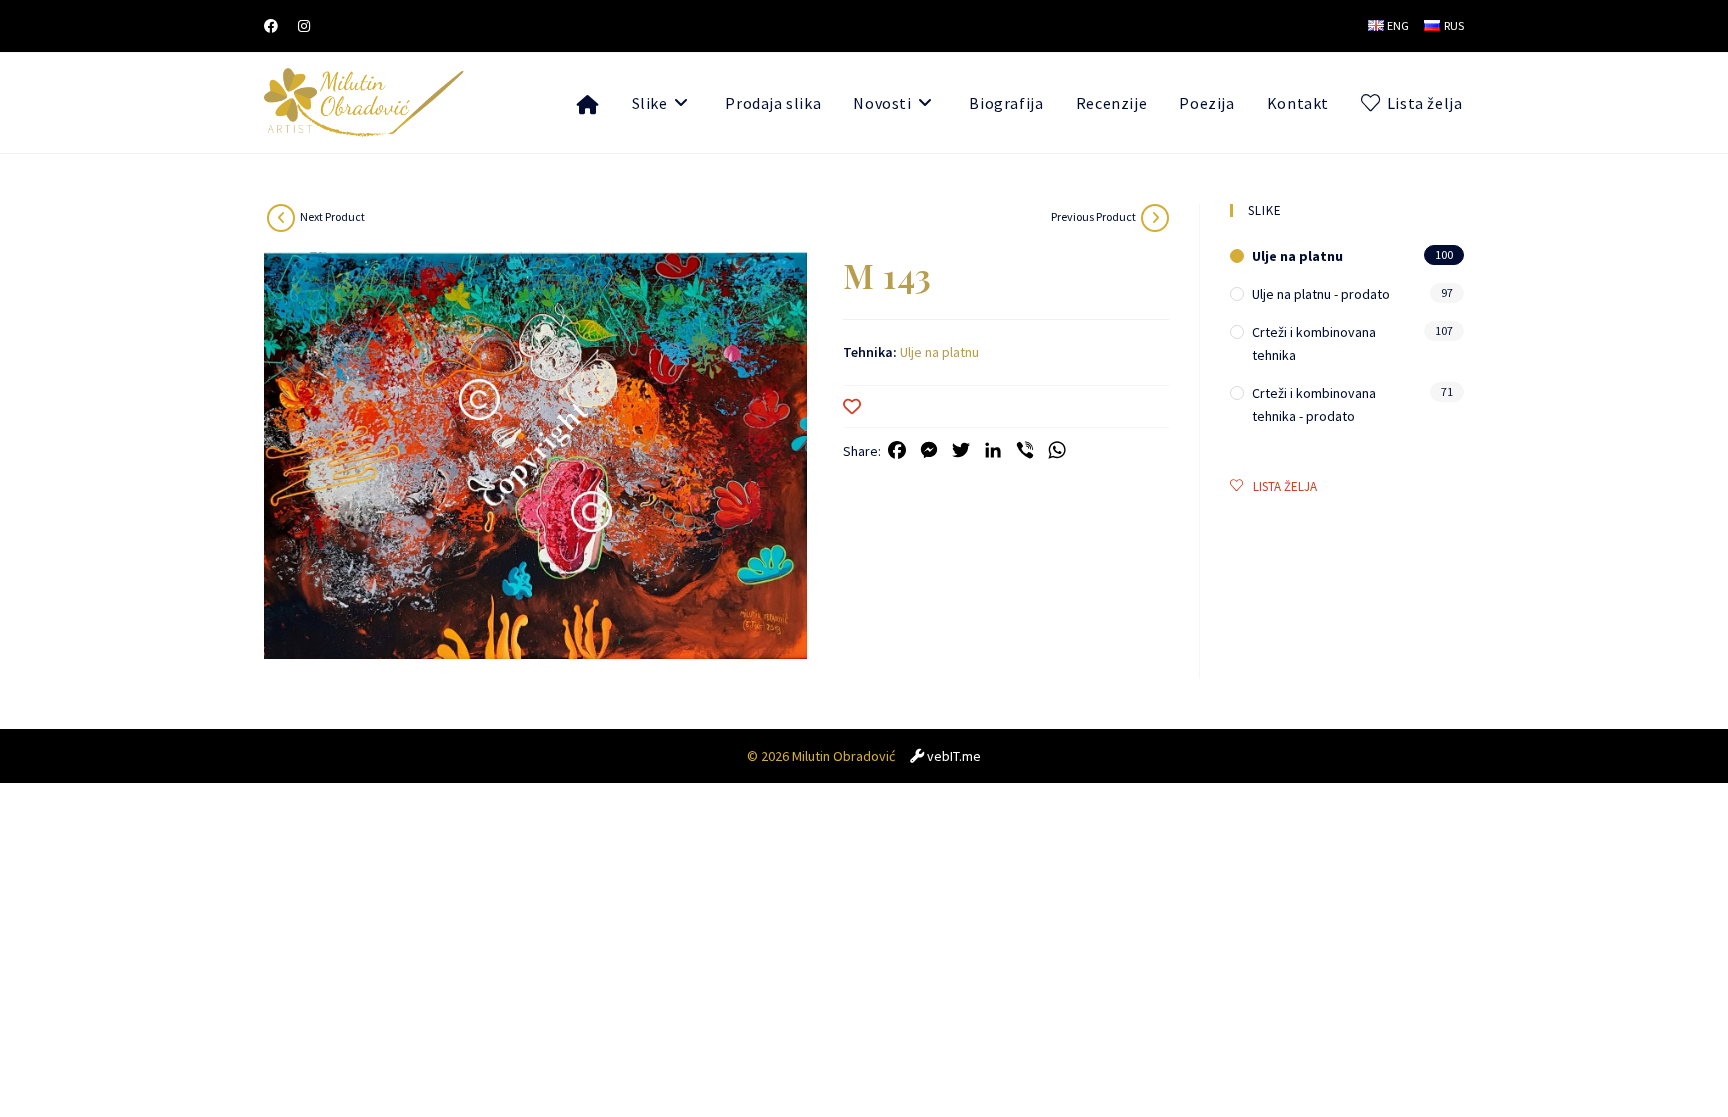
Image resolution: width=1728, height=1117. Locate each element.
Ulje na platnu (939, 352)
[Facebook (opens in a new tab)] (276, 26)
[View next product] (281, 218)
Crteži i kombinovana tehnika (1314, 343)
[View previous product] (1155, 218)
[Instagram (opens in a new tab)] (304, 26)
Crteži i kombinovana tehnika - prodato (1314, 404)
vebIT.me (954, 756)
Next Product (332, 216)
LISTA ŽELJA (1285, 486)
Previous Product (1093, 216)
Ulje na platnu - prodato (1321, 294)
